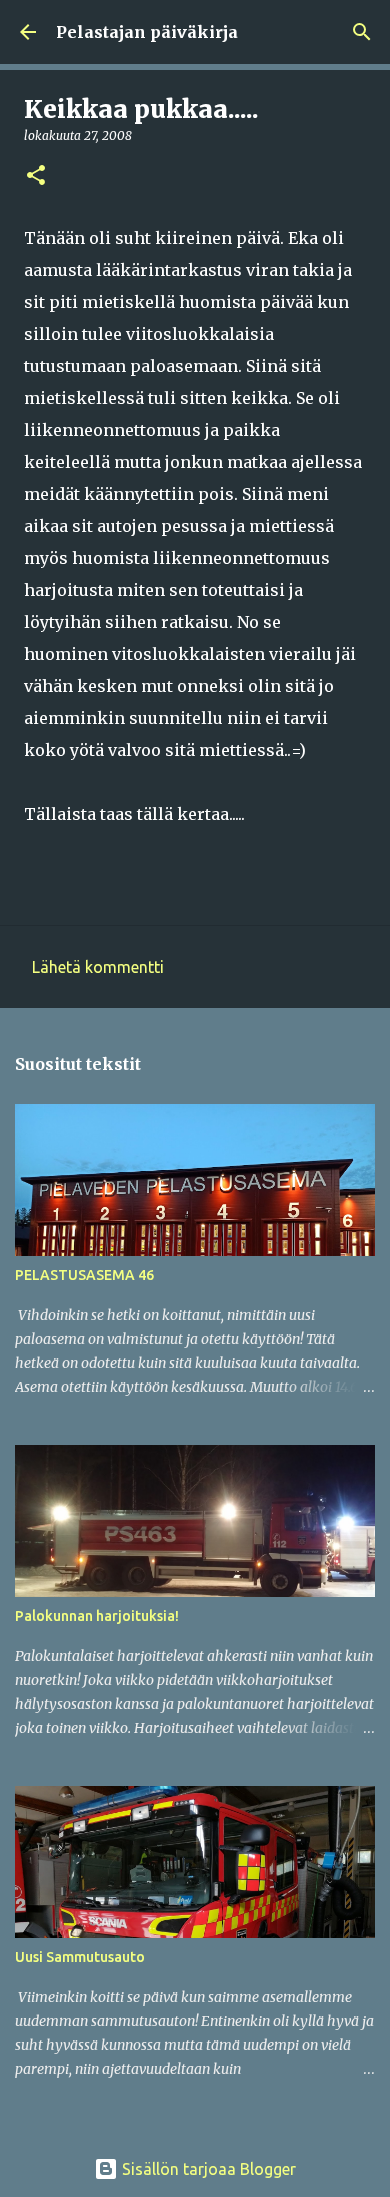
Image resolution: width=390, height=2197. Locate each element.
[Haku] (362, 32)
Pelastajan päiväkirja (147, 32)
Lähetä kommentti (98, 967)
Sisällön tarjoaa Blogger (207, 2169)
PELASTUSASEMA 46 (84, 1275)
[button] (36, 176)
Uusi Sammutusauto (80, 1957)
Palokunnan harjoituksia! (97, 1616)
